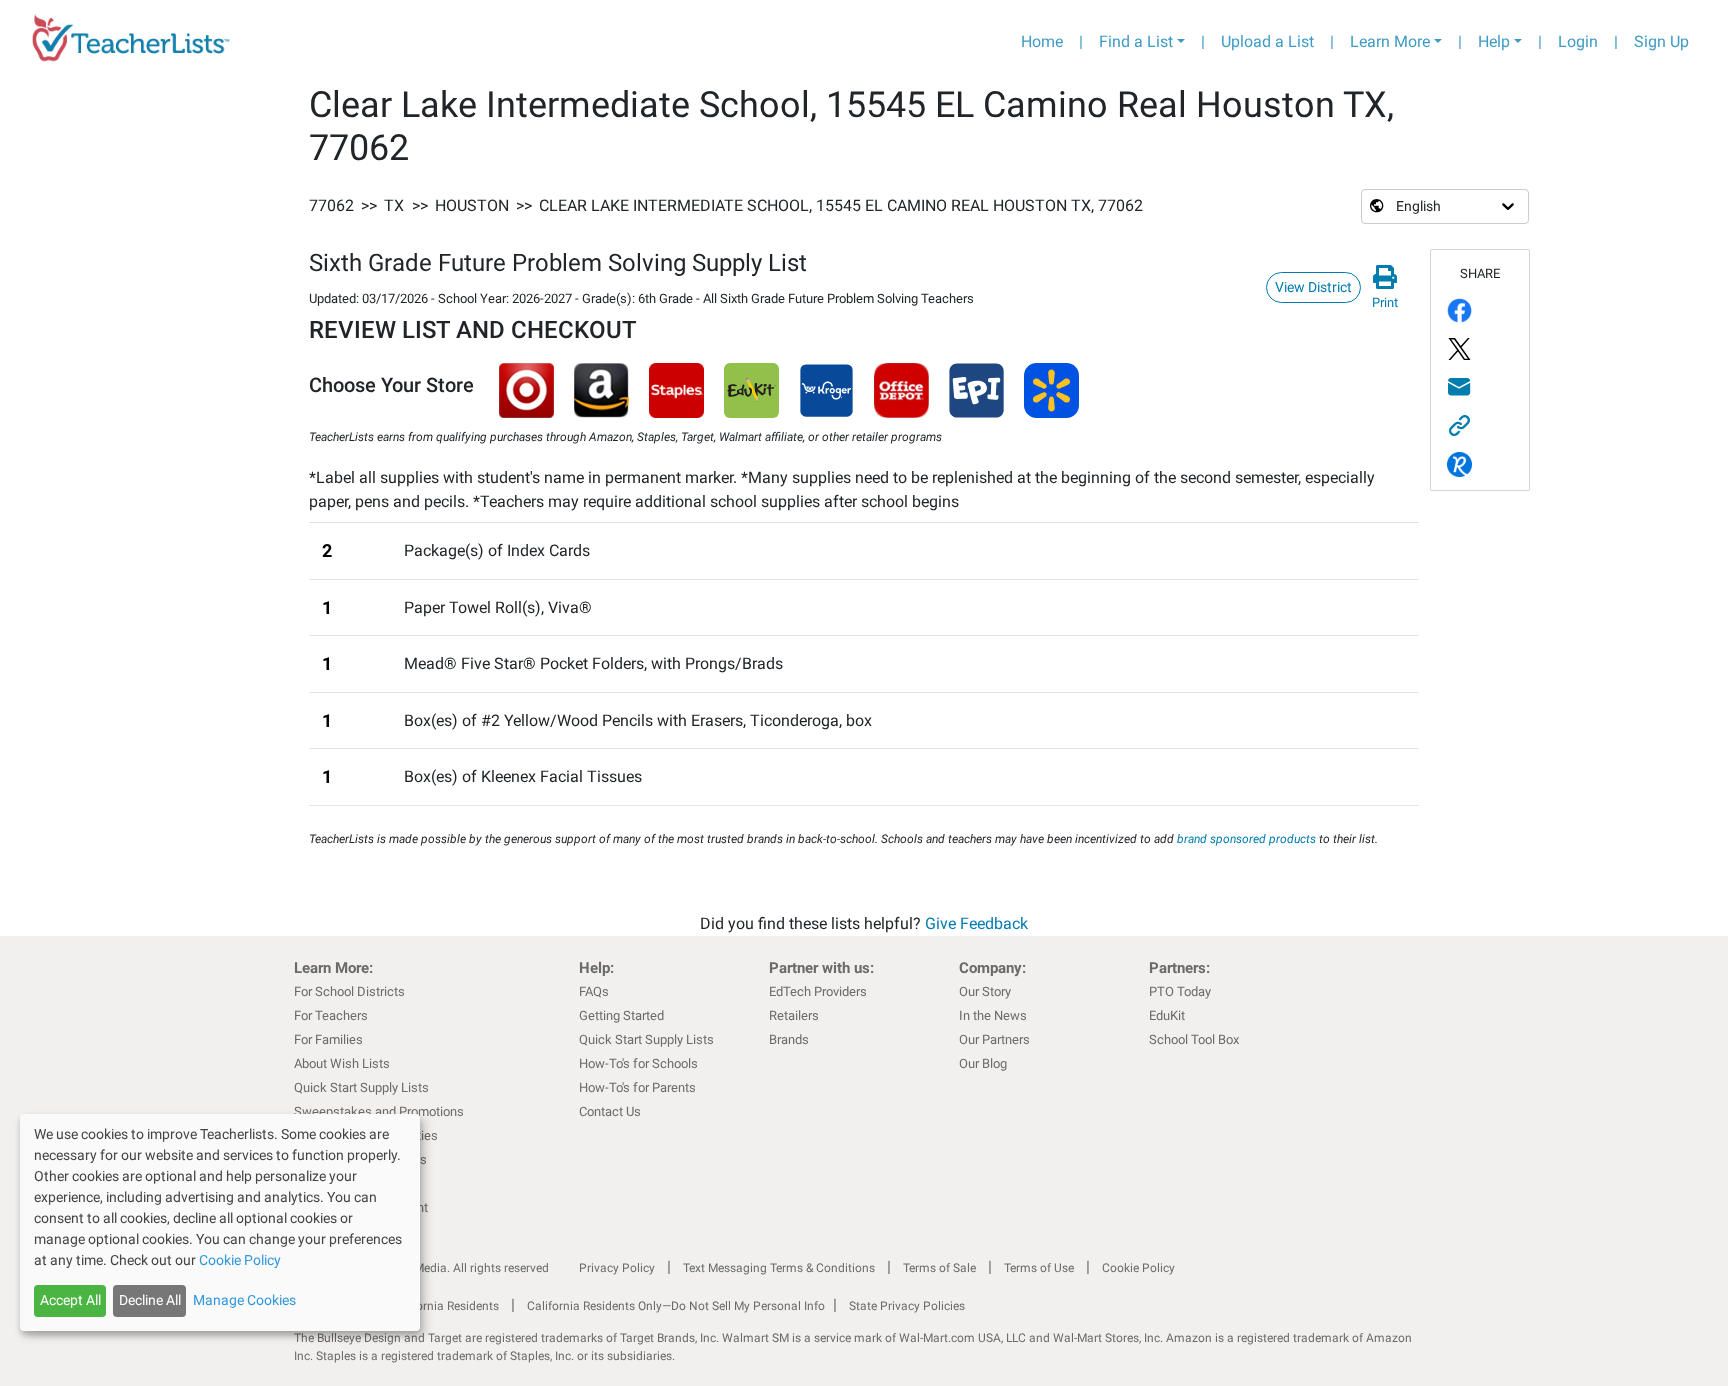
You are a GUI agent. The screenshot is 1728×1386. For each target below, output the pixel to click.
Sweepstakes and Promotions (379, 1111)
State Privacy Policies (907, 1306)
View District (1313, 287)
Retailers (794, 1015)
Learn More (1390, 41)
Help (1494, 41)
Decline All (150, 1300)
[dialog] (220, 1222)
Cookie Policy (1138, 1268)
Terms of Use (1039, 1268)
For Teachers (331, 1015)
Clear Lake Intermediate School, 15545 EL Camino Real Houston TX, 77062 (841, 205)
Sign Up (1661, 41)
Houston (472, 205)
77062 (331, 205)
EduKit (1167, 1015)
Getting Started (621, 1015)
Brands (789, 1039)
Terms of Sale (939, 1268)
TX (394, 205)
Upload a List (1267, 41)
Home (1042, 41)
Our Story (985, 991)
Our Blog (983, 1063)
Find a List (1136, 41)
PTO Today (1180, 991)
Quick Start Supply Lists (361, 1087)
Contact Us (610, 1111)
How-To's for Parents (637, 1087)
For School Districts (349, 991)
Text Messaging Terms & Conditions (779, 1268)
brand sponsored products (1246, 839)
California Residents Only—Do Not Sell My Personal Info (676, 1306)
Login (1578, 41)
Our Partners (994, 1039)
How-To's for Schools (638, 1063)
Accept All (70, 1300)
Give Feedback (976, 923)
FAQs (594, 991)
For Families (328, 1039)
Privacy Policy (617, 1268)
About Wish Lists (342, 1063)
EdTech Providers (818, 991)
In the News (993, 1015)
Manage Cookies (244, 1300)
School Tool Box (1194, 1039)
